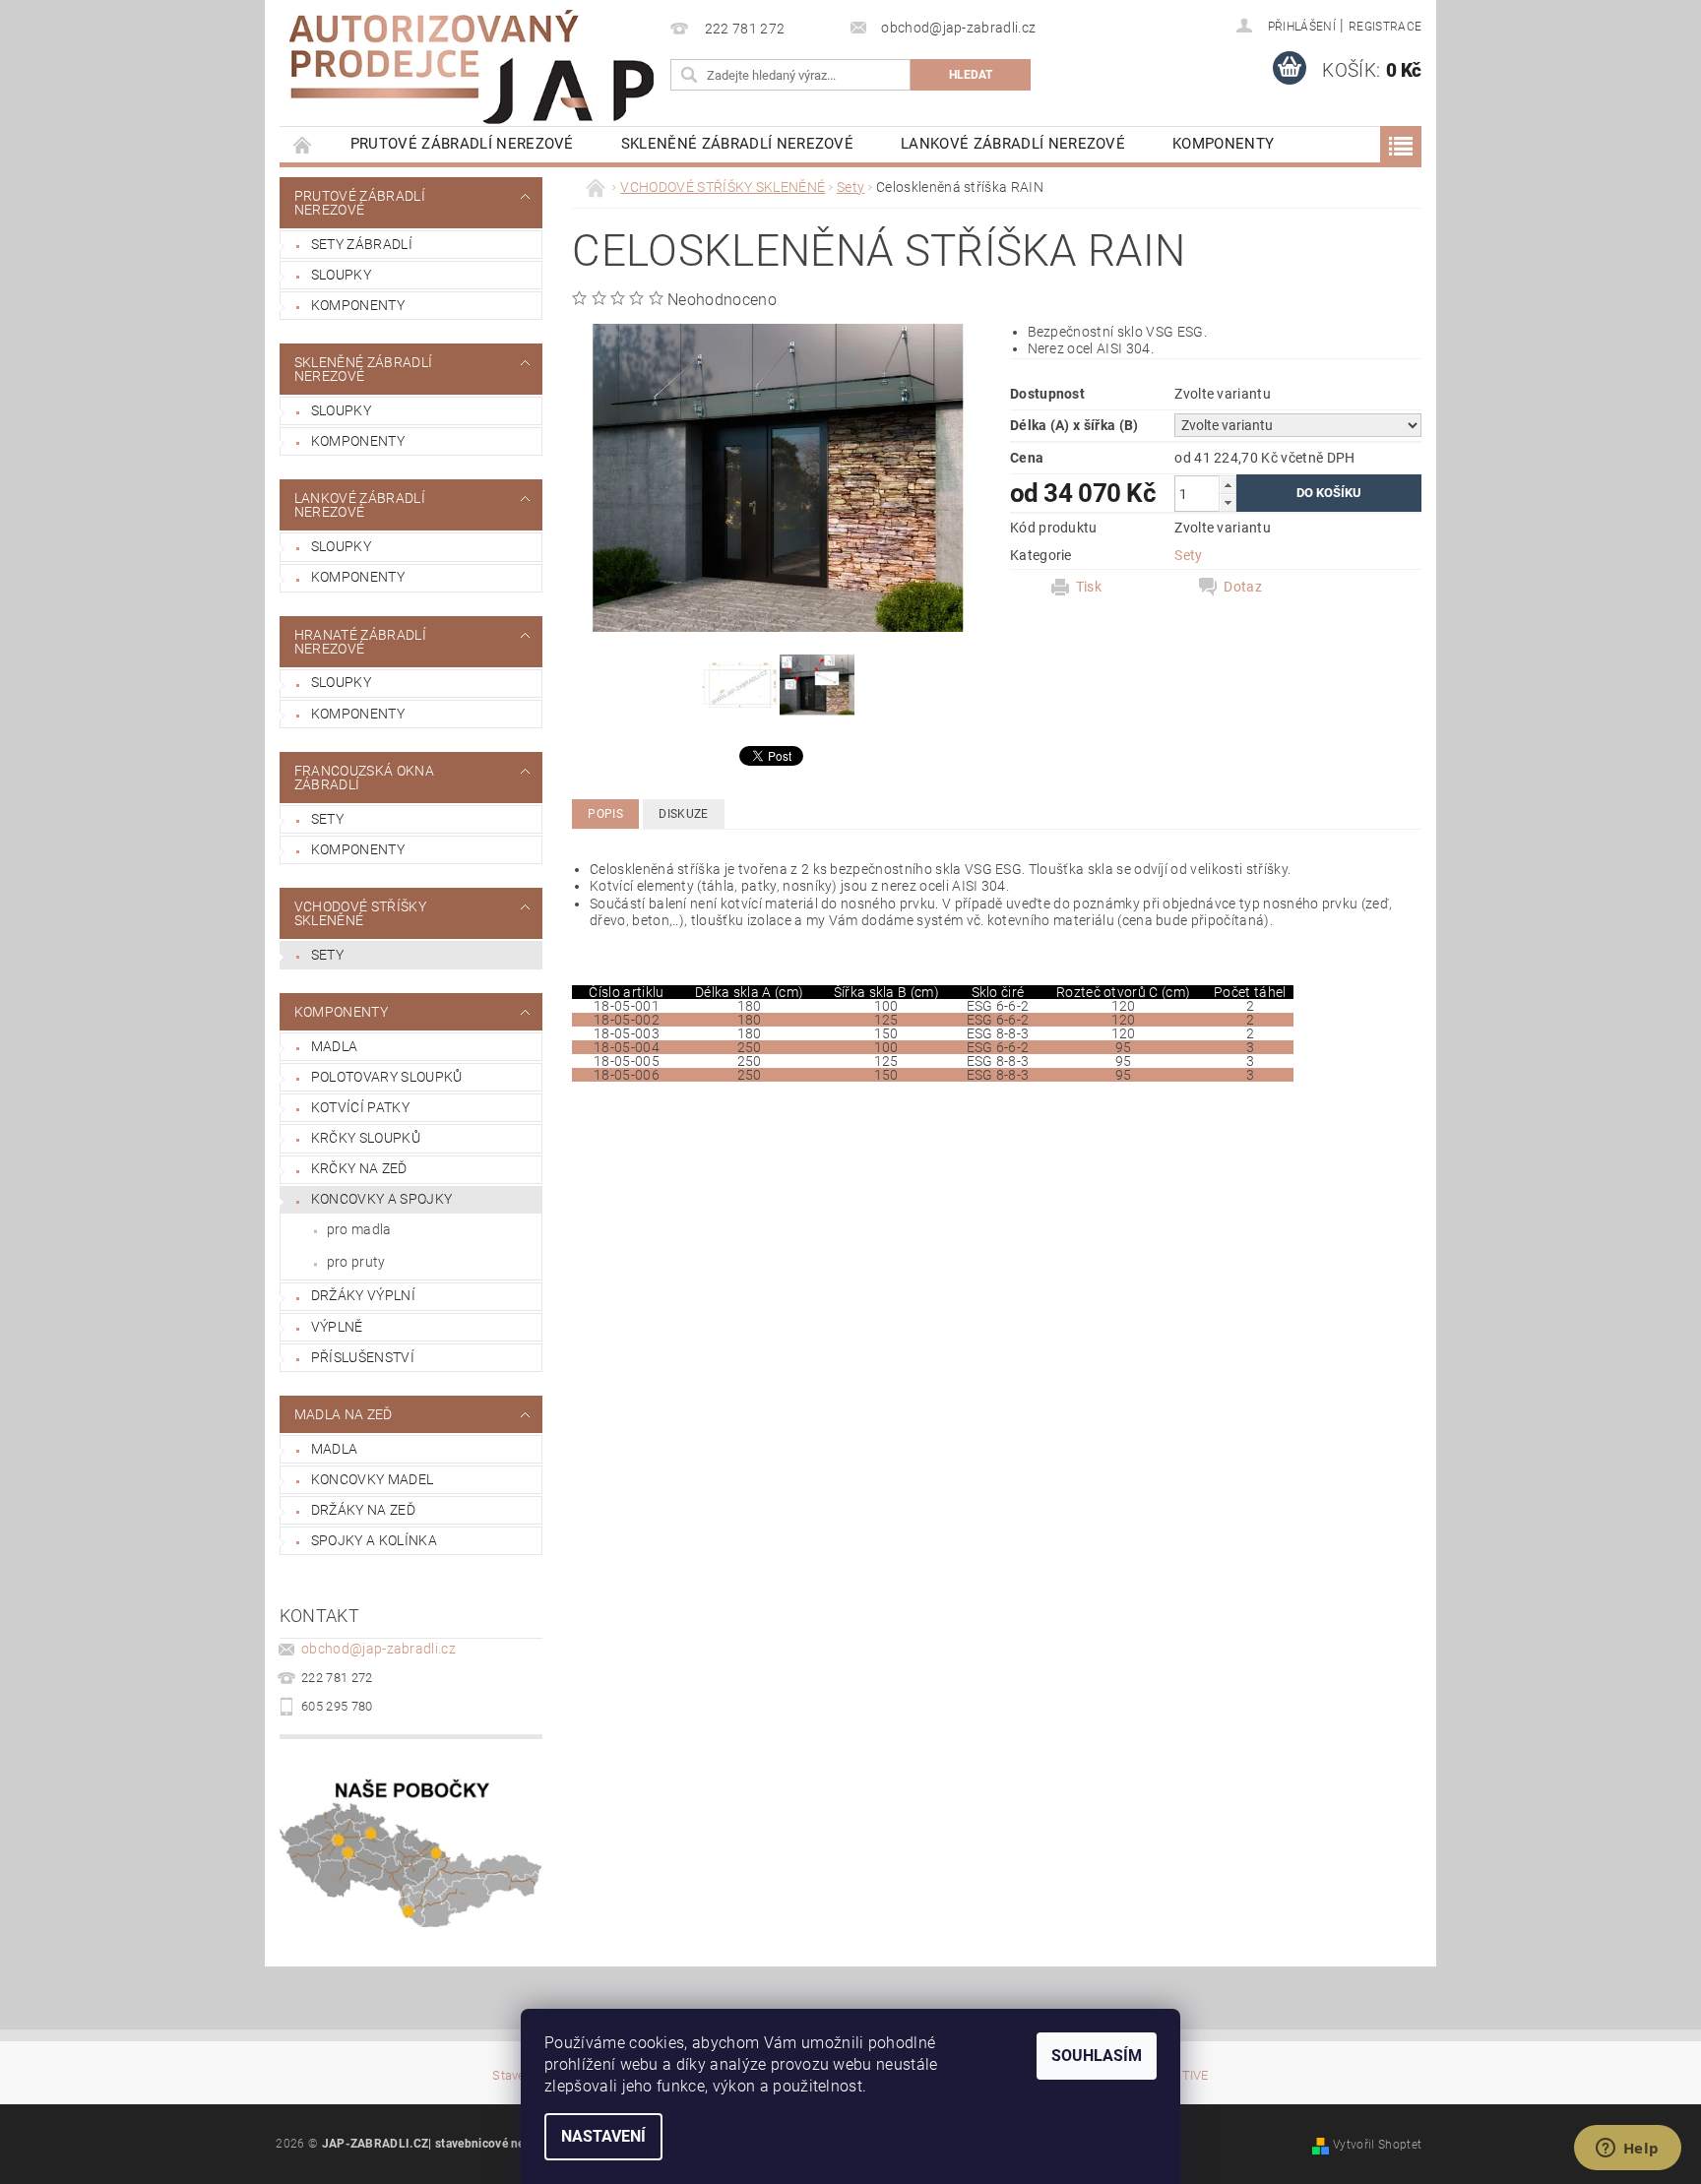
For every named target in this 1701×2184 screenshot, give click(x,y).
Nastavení (603, 2136)
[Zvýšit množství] (1228, 485)
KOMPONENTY (1223, 144)
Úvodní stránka (303, 144)
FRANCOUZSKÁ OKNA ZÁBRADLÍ (364, 778)
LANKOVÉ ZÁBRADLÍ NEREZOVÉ (1013, 144)
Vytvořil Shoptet (1377, 2145)
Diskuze (683, 814)
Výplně (337, 1327)
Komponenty (358, 305)
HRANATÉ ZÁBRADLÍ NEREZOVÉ (360, 642)
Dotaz (1243, 587)
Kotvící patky (360, 1107)
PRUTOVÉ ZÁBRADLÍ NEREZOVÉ (462, 144)
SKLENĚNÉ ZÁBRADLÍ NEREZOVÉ (737, 144)
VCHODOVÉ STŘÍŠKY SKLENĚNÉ (360, 913)
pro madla (359, 1229)
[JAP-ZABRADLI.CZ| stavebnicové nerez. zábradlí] (472, 67)
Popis (605, 814)
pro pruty (356, 1262)
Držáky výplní (363, 1295)
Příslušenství (363, 1357)
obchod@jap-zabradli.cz (378, 1649)
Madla (335, 1046)
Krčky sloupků (366, 1138)
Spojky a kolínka (374, 1540)
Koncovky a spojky (381, 1199)
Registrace (1385, 27)
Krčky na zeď (359, 1168)
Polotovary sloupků (387, 1077)
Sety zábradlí (362, 244)
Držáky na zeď (363, 1510)
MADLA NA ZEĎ (344, 1414)
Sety (327, 819)
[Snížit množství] (1228, 502)
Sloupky (341, 275)
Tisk (1089, 587)
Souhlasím (1097, 2056)
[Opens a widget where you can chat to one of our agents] (1627, 2150)
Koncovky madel (372, 1479)
